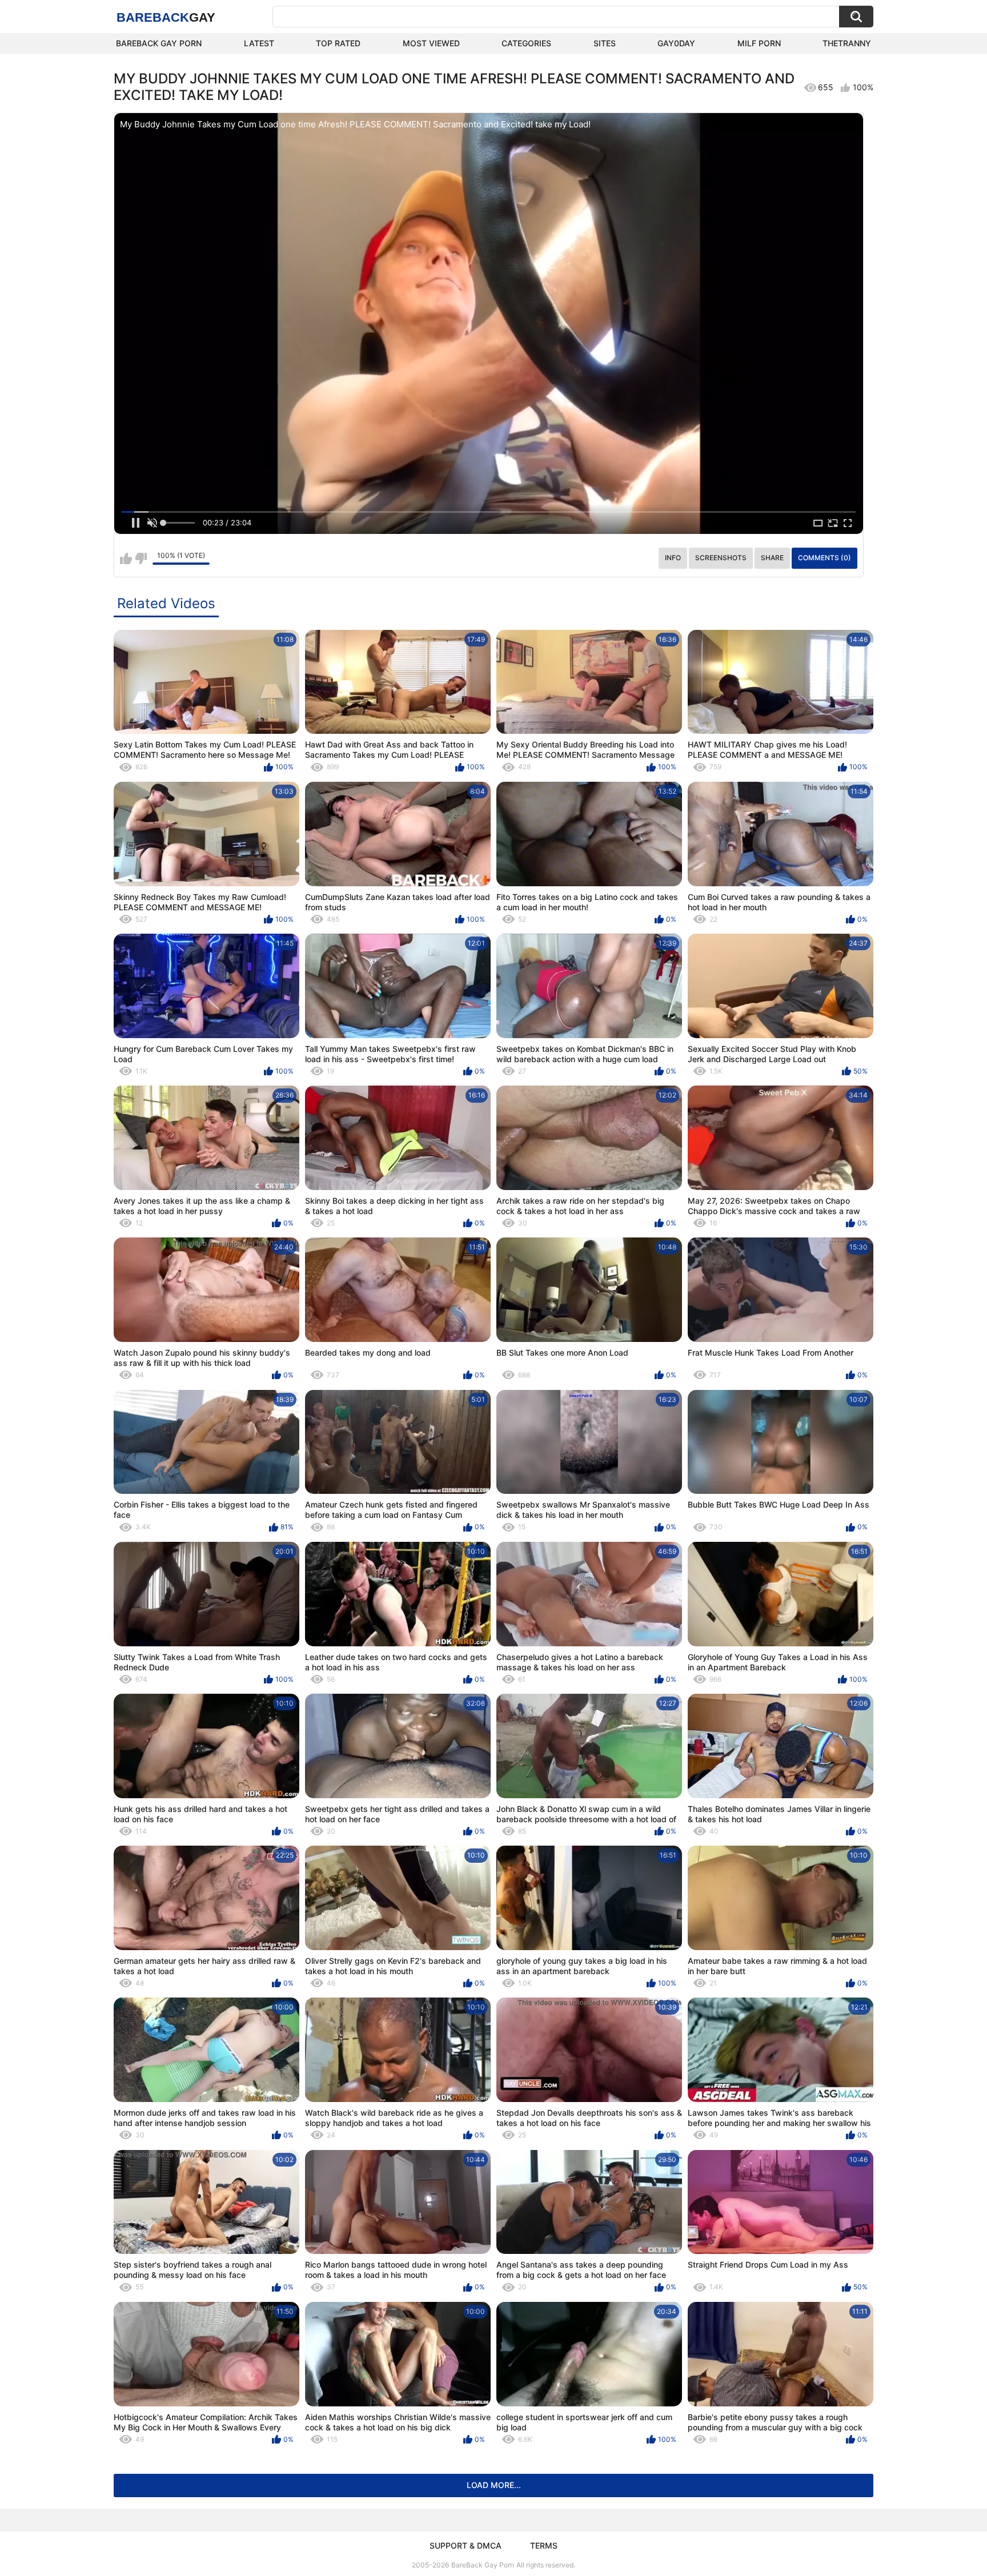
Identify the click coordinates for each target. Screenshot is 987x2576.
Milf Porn (759, 43)
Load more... (494, 2485)
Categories (526, 43)
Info (673, 558)
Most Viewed (431, 43)
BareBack (166, 17)
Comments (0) (824, 558)
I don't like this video (141, 558)
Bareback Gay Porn (159, 43)
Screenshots (721, 558)
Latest (259, 43)
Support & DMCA (466, 2545)
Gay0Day (676, 43)
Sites (605, 43)
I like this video (126, 558)
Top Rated (338, 43)
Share (772, 558)
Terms (544, 2545)
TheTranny (847, 43)
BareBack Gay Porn (483, 2565)
